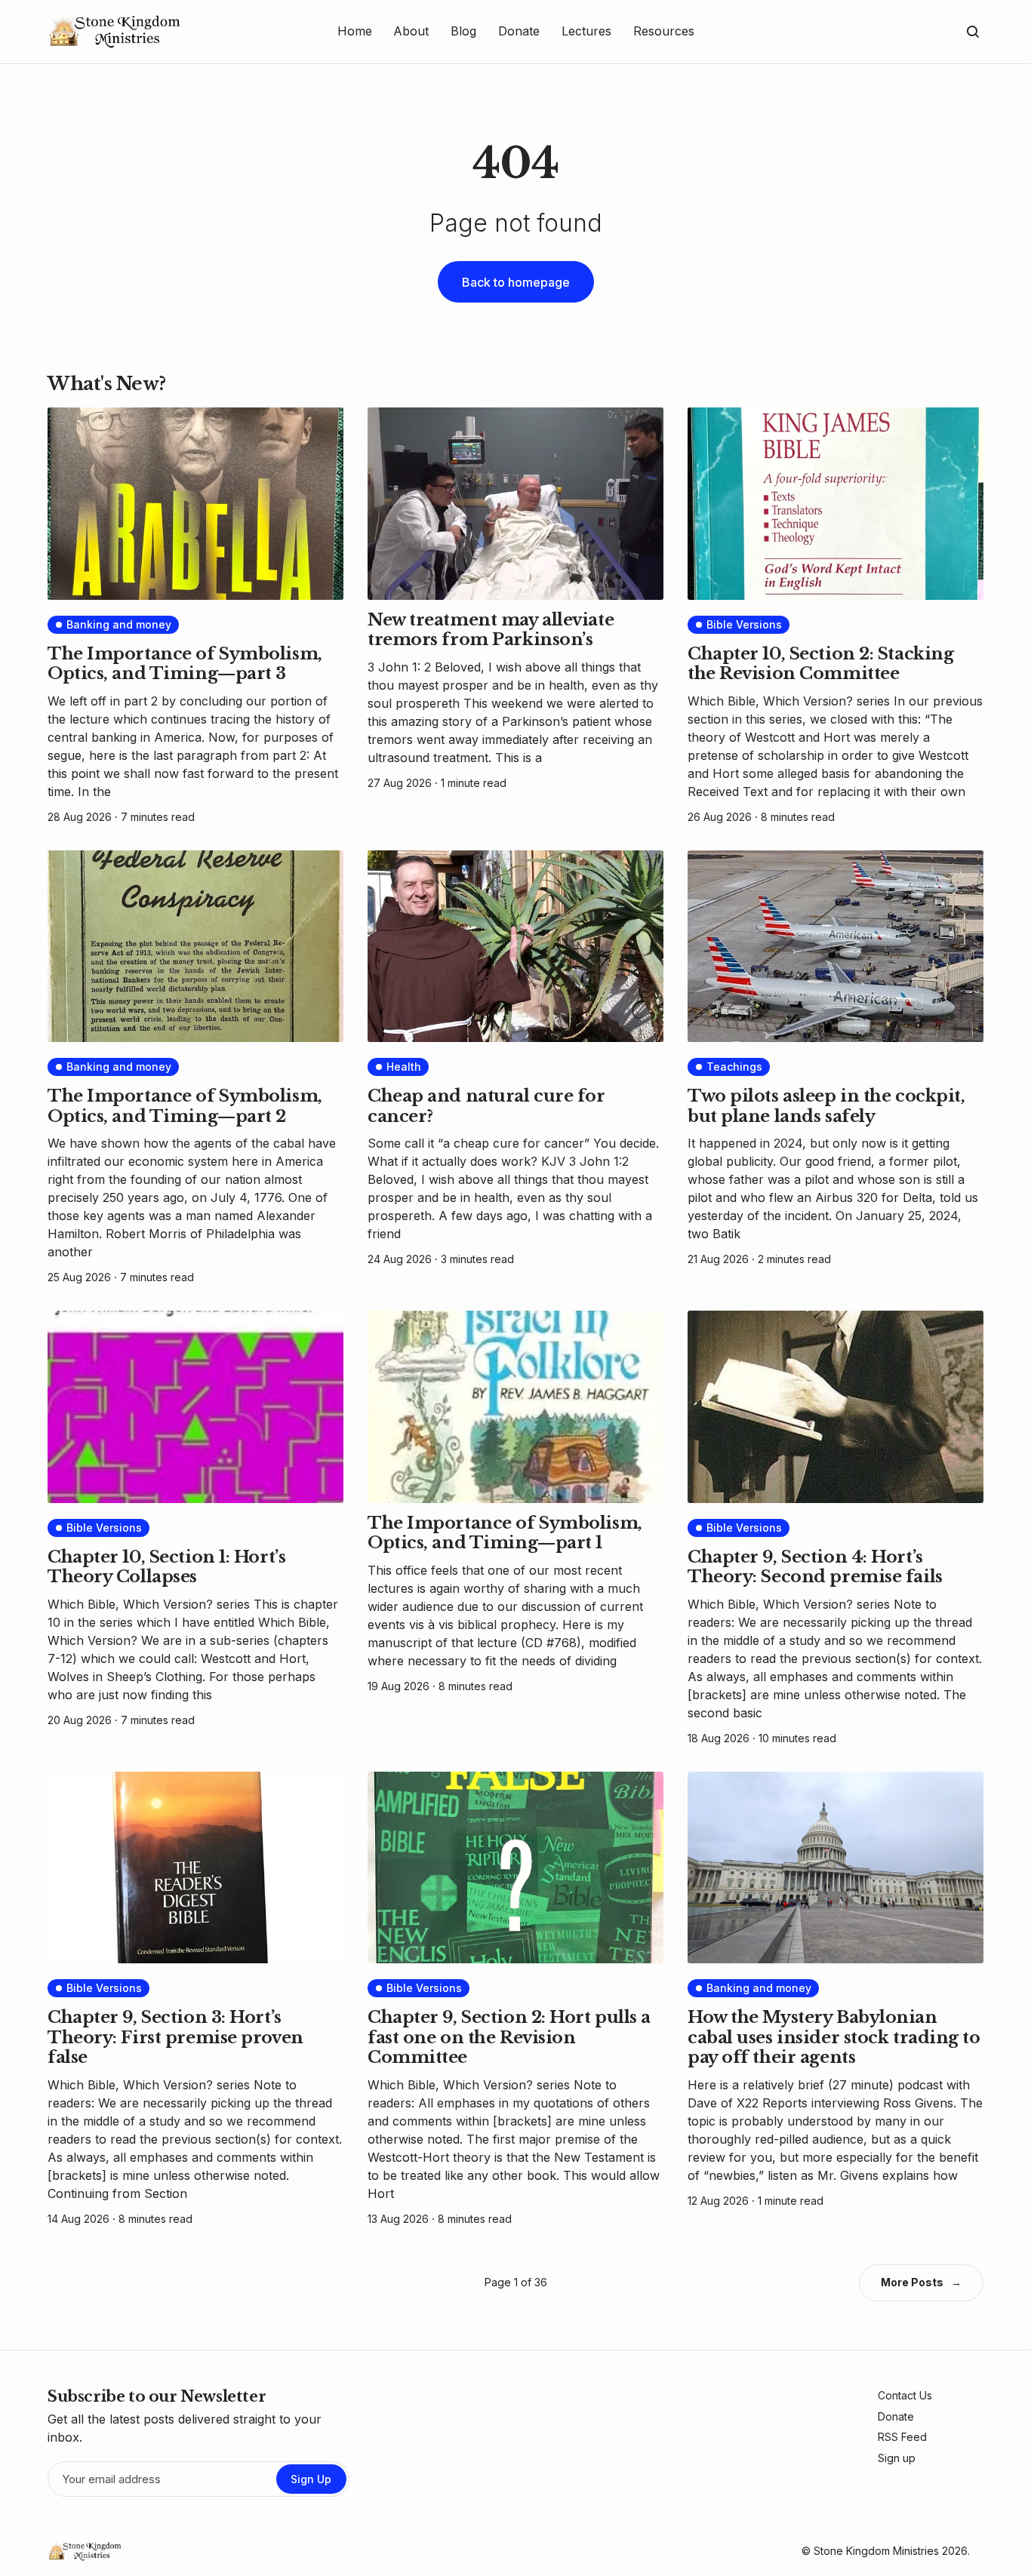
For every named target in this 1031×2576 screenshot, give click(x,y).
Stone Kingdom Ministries (876, 2551)
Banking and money (119, 624)
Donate (896, 2416)
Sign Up (311, 2479)
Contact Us (905, 2395)
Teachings (734, 1067)
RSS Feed (902, 2437)
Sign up (897, 2458)
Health (404, 1067)
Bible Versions (744, 624)
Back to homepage (516, 282)
